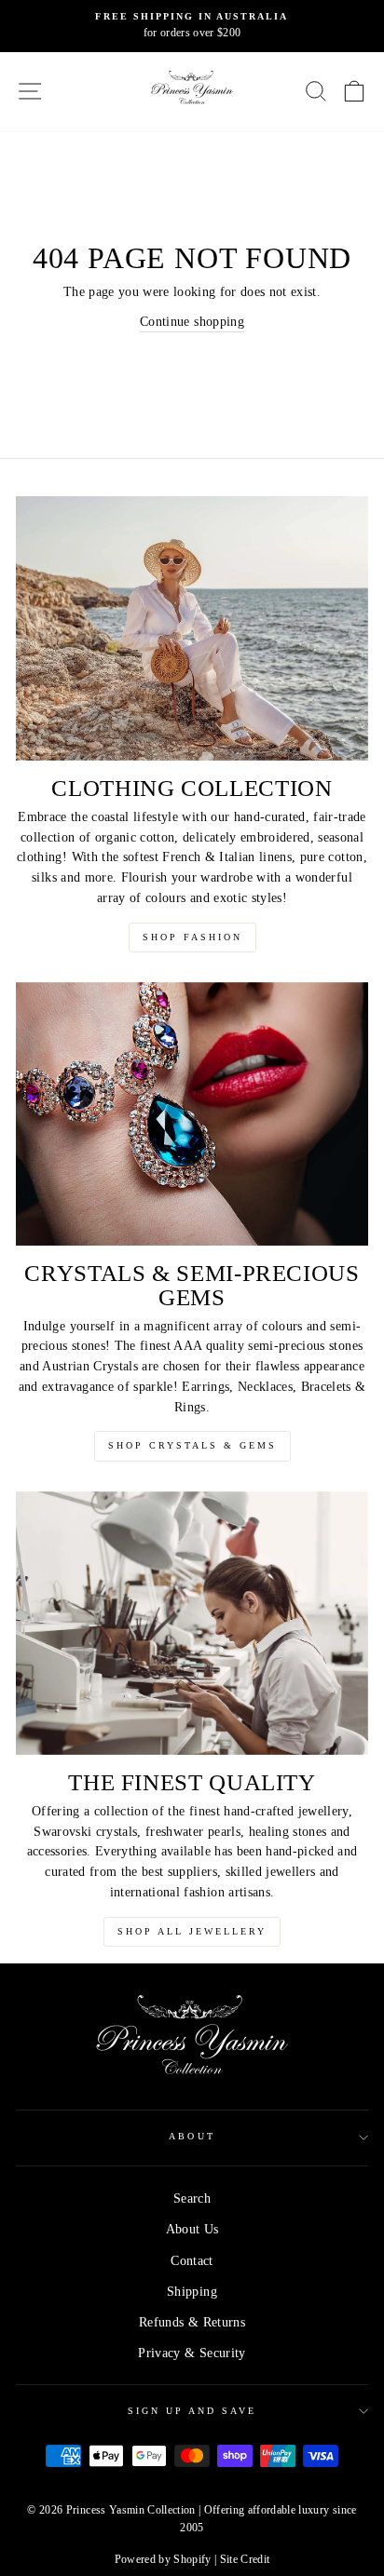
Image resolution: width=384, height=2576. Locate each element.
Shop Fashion (192, 937)
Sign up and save (192, 2411)
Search (192, 2198)
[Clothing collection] (192, 628)
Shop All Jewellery (192, 1931)
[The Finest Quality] (192, 1624)
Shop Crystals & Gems (192, 1445)
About (192, 2136)
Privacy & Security (192, 2353)
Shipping (192, 2292)
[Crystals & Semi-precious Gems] (192, 1114)
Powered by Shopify (163, 2559)
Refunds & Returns (192, 2322)
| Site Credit (242, 2559)
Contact (192, 2261)
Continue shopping (192, 322)
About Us (192, 2229)
